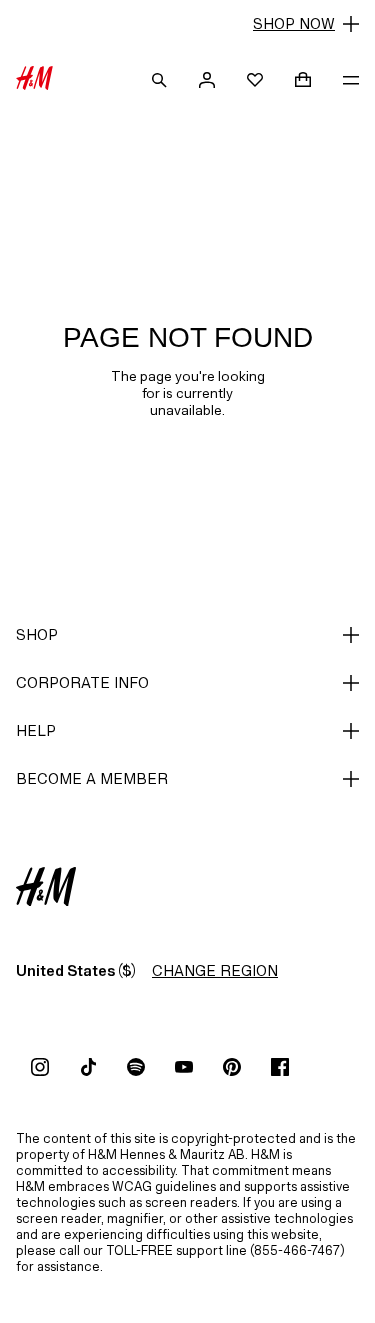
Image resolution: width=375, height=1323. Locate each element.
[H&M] (34, 80)
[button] (187, 24)
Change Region (215, 970)
